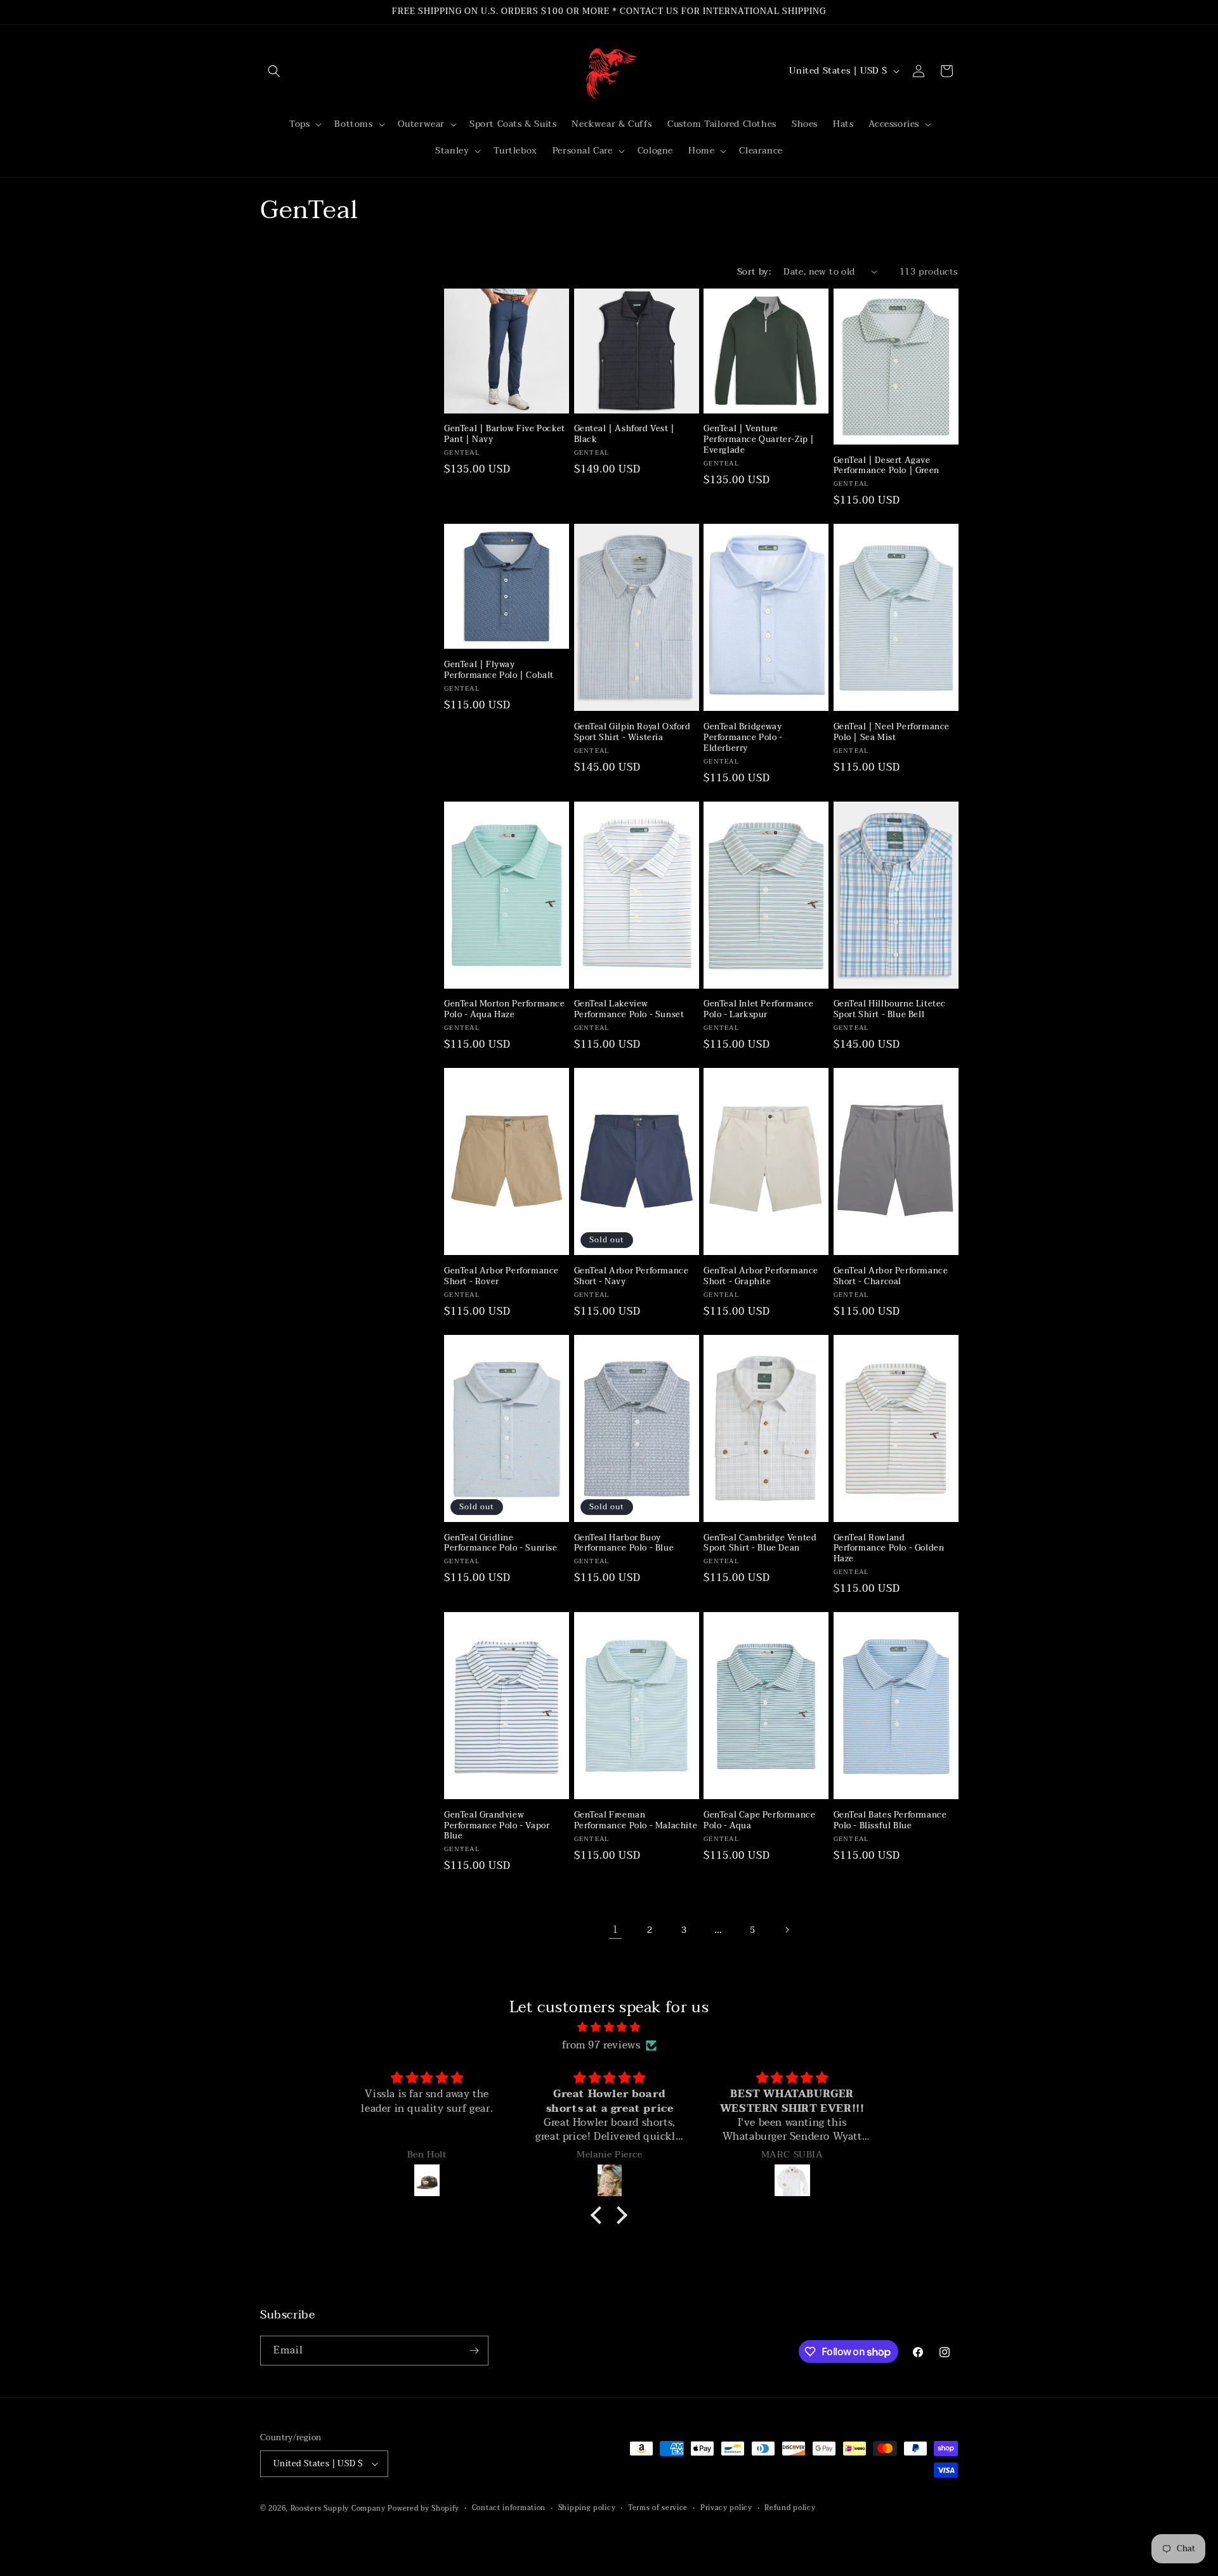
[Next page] (787, 1930)
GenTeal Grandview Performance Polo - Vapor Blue (497, 1826)
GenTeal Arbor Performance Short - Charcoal (891, 1277)
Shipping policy (587, 2508)
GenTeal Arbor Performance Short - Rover (501, 1277)
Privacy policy (726, 2508)
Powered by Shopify (423, 2508)
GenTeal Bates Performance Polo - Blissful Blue (890, 1821)
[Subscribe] (474, 2351)
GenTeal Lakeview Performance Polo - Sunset (629, 1010)
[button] (274, 71)
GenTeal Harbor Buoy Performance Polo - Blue (624, 1544)
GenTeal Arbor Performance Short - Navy (632, 1277)
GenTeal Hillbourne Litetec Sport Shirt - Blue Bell (890, 1010)
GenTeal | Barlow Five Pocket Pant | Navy (505, 434)
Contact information (509, 2508)
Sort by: (754, 272)
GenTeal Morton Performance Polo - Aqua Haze (505, 1010)
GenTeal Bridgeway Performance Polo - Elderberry (743, 738)
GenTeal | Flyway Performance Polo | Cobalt (499, 670)
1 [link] (615, 1930)
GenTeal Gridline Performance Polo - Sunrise (501, 1544)
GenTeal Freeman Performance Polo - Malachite (636, 1821)
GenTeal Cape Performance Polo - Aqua (759, 1821)
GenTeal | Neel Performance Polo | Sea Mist (892, 732)
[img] (609, 2027)
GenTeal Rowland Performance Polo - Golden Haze (889, 1549)
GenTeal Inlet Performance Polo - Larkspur (759, 1010)
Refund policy (790, 2508)
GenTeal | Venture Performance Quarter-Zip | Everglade (759, 440)
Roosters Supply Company (338, 2508)
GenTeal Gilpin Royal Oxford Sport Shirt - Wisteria (632, 732)
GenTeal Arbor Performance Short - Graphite (761, 1277)
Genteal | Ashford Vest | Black (625, 434)
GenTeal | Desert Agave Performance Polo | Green (887, 466)
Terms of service (658, 2508)
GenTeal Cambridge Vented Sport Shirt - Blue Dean (760, 1544)
